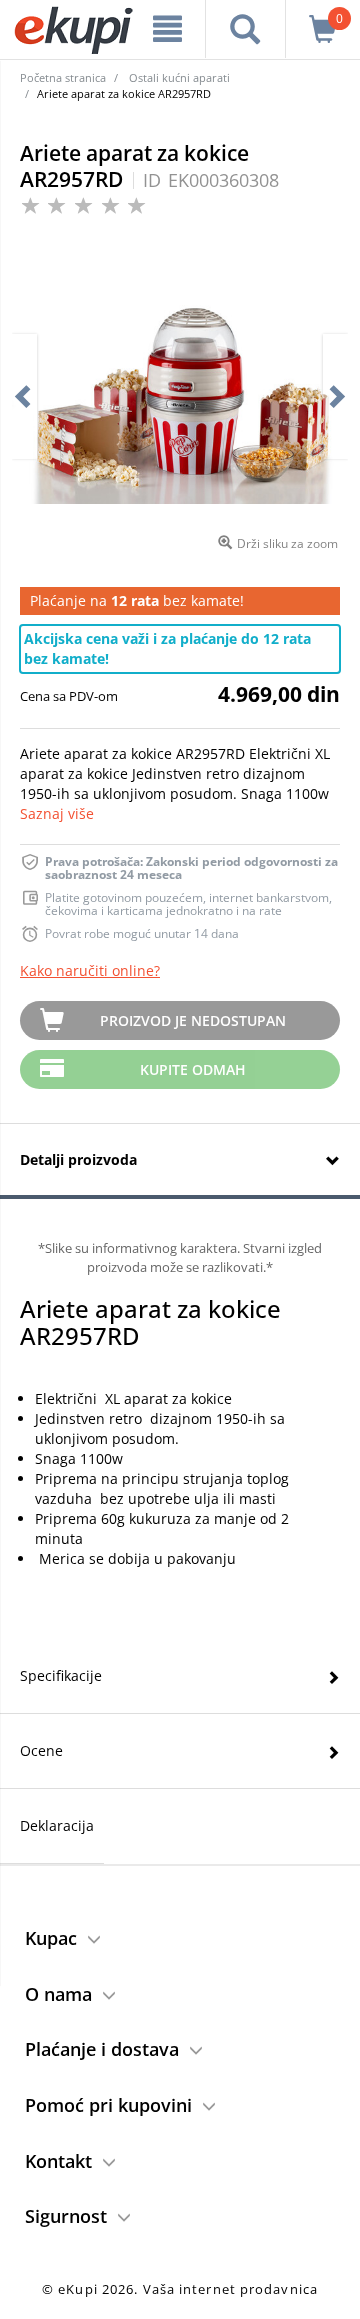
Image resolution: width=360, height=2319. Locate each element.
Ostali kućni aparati (179, 77)
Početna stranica (63, 77)
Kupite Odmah (193, 1069)
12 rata (135, 600)
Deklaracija (57, 1825)
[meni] (167, 29)
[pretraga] (245, 29)
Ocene (41, 1750)
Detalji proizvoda (78, 1159)
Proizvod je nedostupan (193, 1020)
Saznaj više (57, 813)
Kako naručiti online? (90, 970)
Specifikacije (61, 1675)
